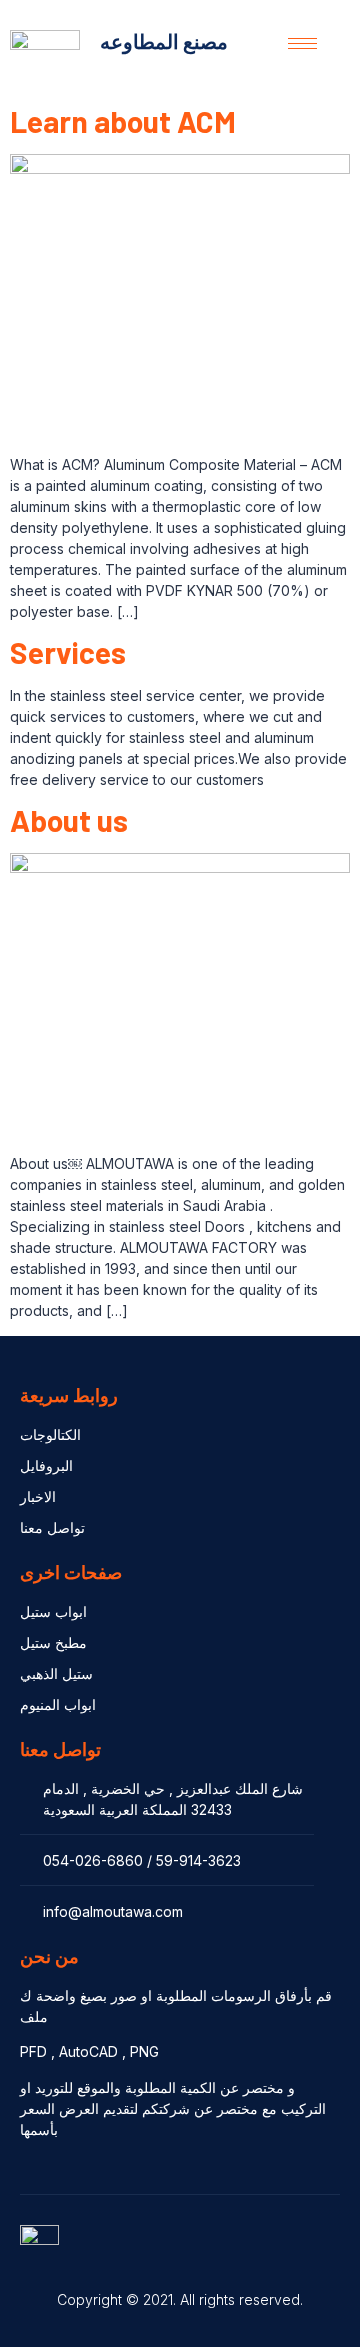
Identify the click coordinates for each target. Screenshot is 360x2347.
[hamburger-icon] (302, 43)
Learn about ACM (123, 121)
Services (68, 652)
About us (69, 820)
